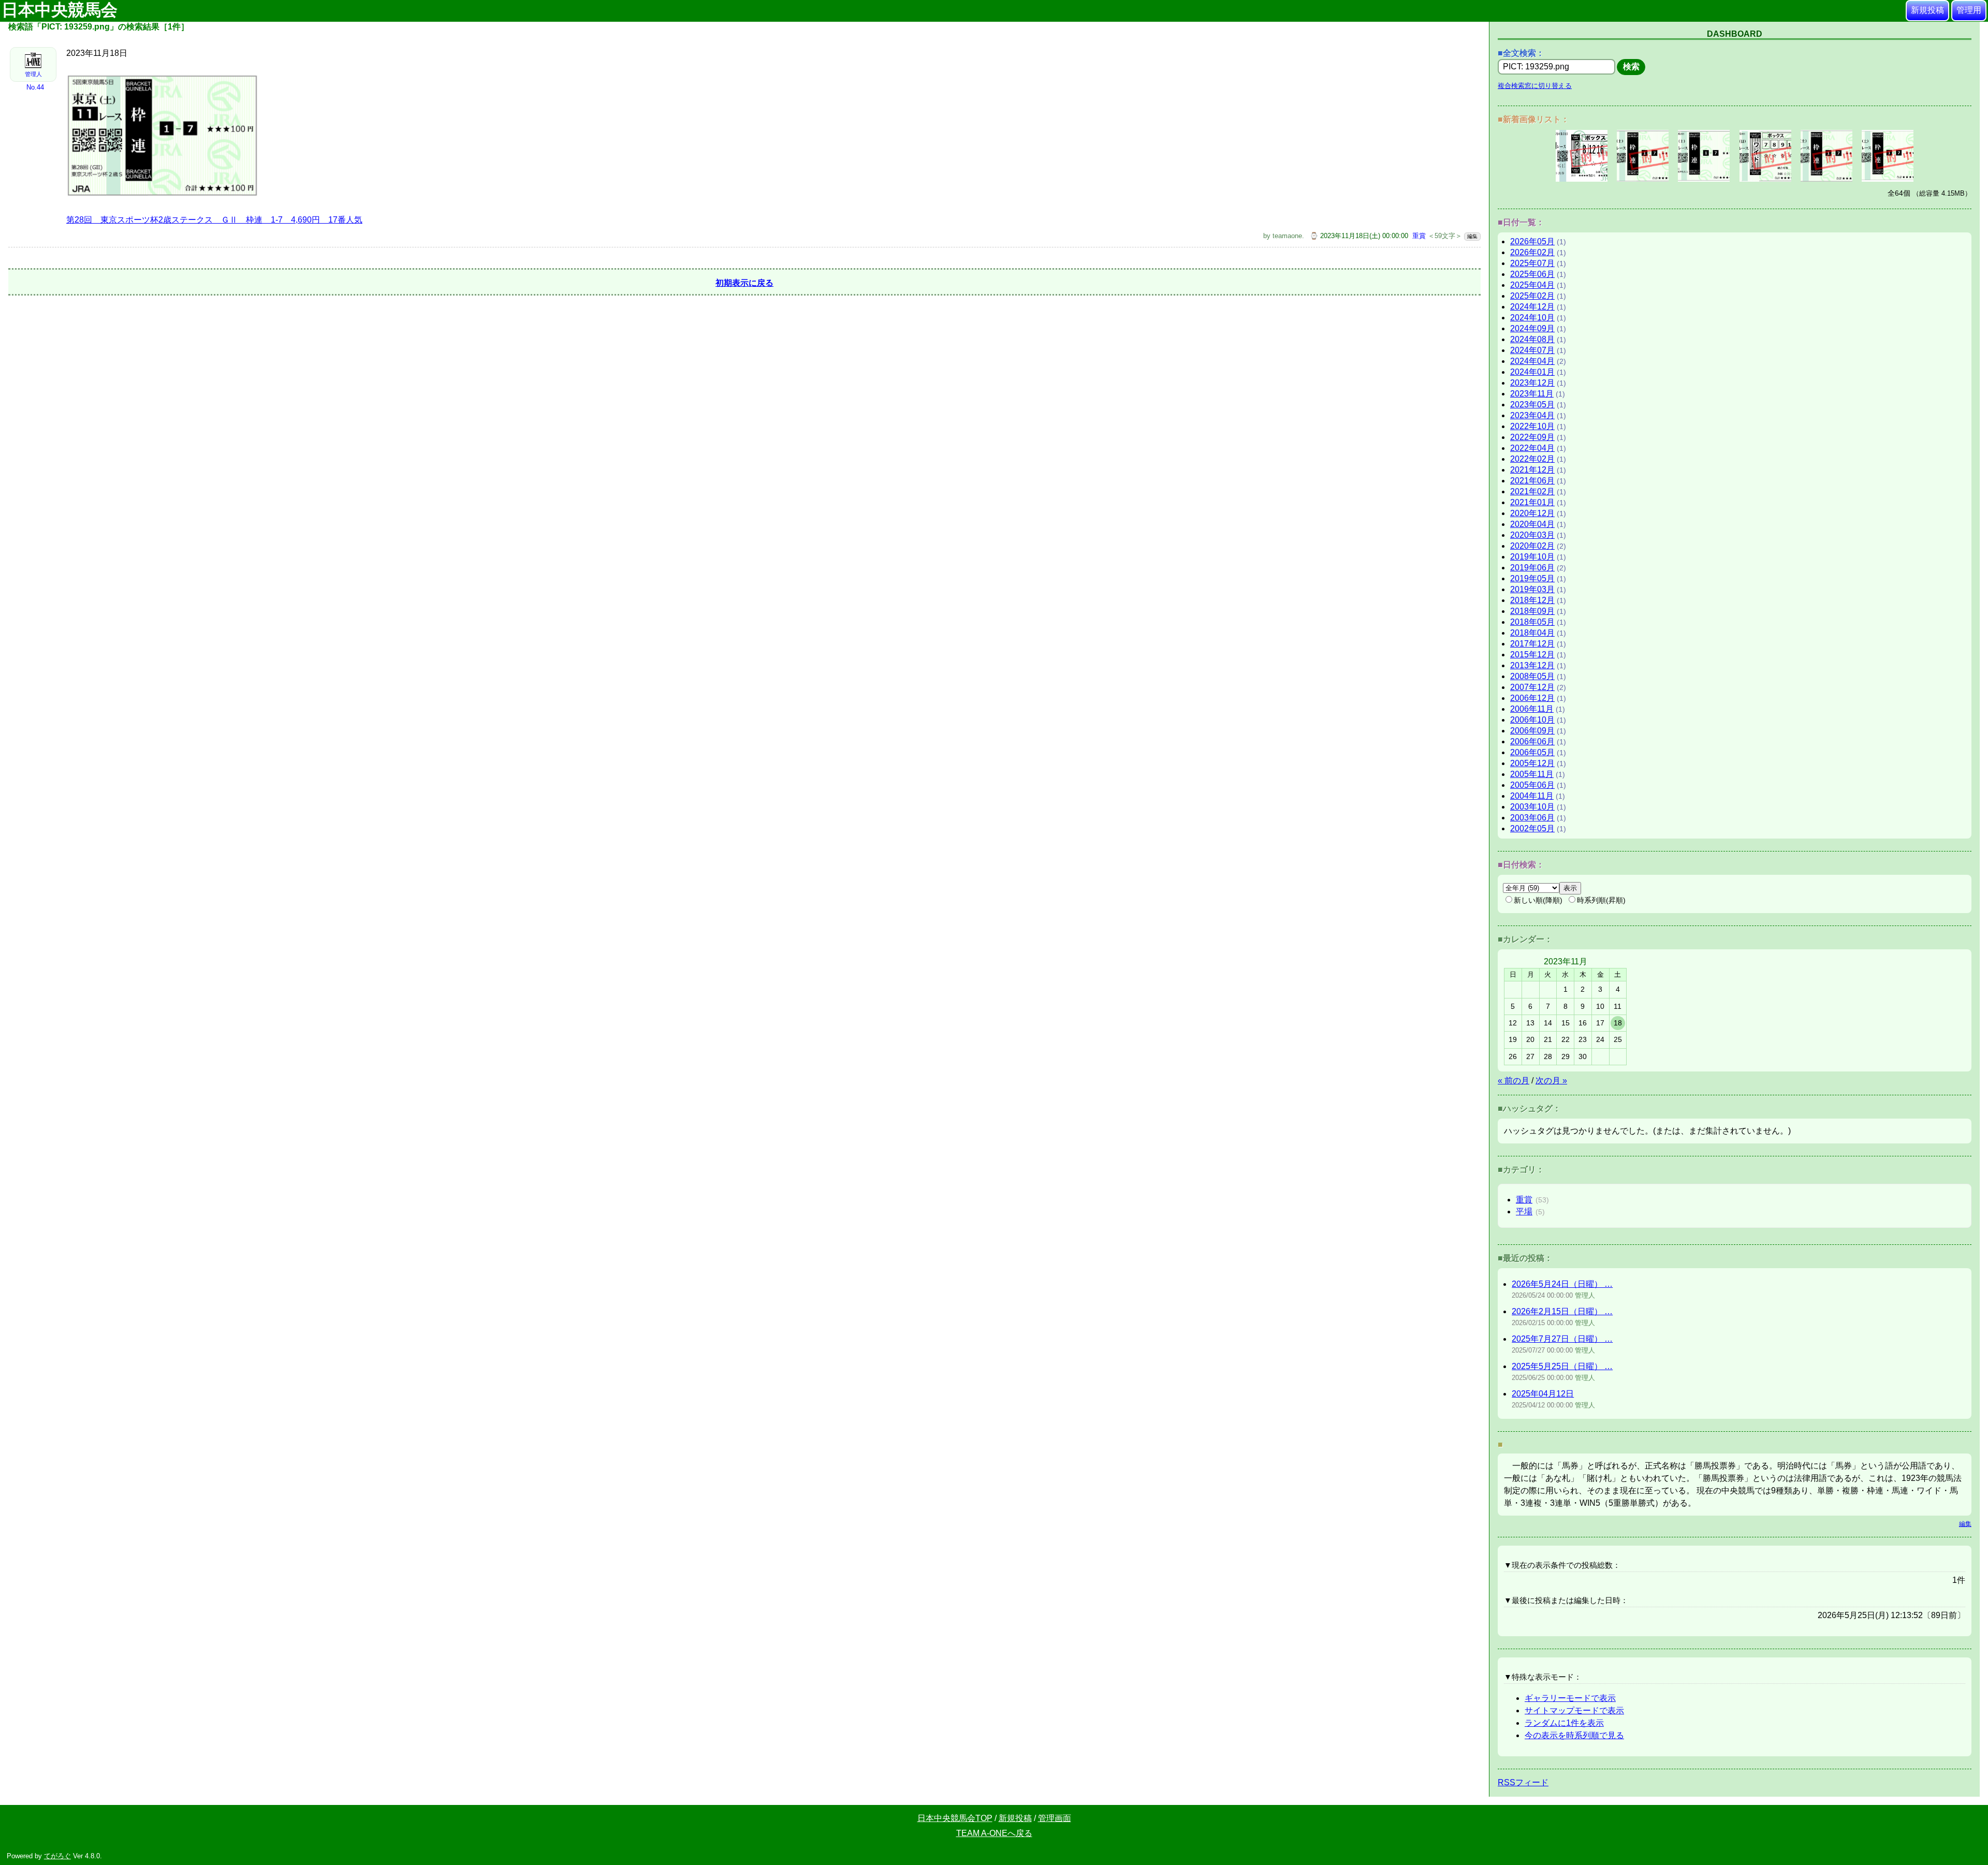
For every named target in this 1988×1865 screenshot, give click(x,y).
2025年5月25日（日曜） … (1562, 1366)
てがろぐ (57, 1856)
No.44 (35, 87)
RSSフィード (1523, 1782)
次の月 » (1551, 1081)
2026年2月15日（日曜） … (1562, 1311)
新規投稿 (1927, 10)
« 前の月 (1514, 1081)
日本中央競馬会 (62, 10)
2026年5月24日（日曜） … (1562, 1284)
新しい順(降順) (1538, 900)
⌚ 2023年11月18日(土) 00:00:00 (1359, 236)
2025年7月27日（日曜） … (1562, 1339)
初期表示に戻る (744, 283)
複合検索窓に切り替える (1535, 86)
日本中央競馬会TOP (955, 1818)
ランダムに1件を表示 (1564, 1723)
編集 (1472, 236)
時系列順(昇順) (1601, 900)
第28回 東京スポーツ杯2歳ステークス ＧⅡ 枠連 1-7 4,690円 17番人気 (214, 220)
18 (1618, 1023)
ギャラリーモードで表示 (1570, 1698)
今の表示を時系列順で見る (1574, 1735)
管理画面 (1055, 1818)
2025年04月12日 (1543, 1394)
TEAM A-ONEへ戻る (994, 1833)
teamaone (1287, 236)
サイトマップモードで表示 (1574, 1710)
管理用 (1969, 10)
